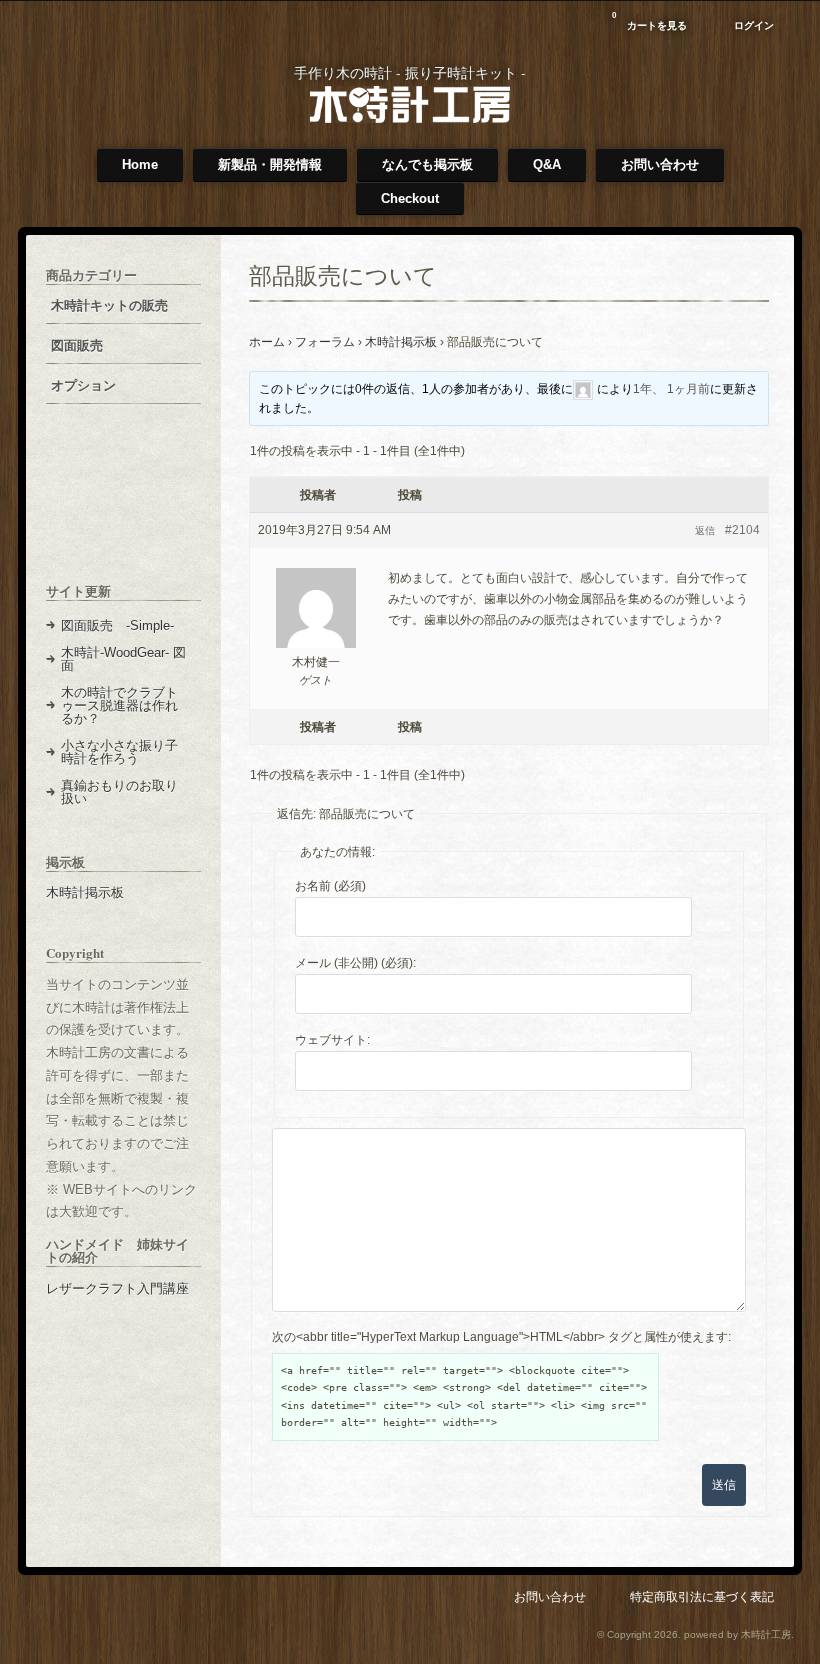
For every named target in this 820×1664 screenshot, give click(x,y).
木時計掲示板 (401, 342)
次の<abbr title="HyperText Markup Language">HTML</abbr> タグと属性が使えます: (501, 1337)
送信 (724, 1485)
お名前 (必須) (330, 886)
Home (140, 164)
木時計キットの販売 (109, 305)
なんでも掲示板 (427, 164)
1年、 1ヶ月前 (671, 389)
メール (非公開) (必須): (355, 963)
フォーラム (325, 342)
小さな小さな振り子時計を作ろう (119, 752)
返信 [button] (705, 530)
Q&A (547, 164)
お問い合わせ (660, 164)
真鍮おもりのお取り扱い (119, 792)
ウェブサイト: (332, 1040)
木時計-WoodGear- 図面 (123, 659)
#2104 (742, 530)
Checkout (410, 198)
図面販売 (77, 345)
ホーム (267, 342)
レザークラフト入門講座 (117, 1288)
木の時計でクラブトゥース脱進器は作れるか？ (119, 705)
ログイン (754, 25)
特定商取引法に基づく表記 (702, 1596)
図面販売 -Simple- (117, 625)
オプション (83, 385)
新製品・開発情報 (270, 164)
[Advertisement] (123, 508)
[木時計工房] (410, 118)
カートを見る (649, 21)
